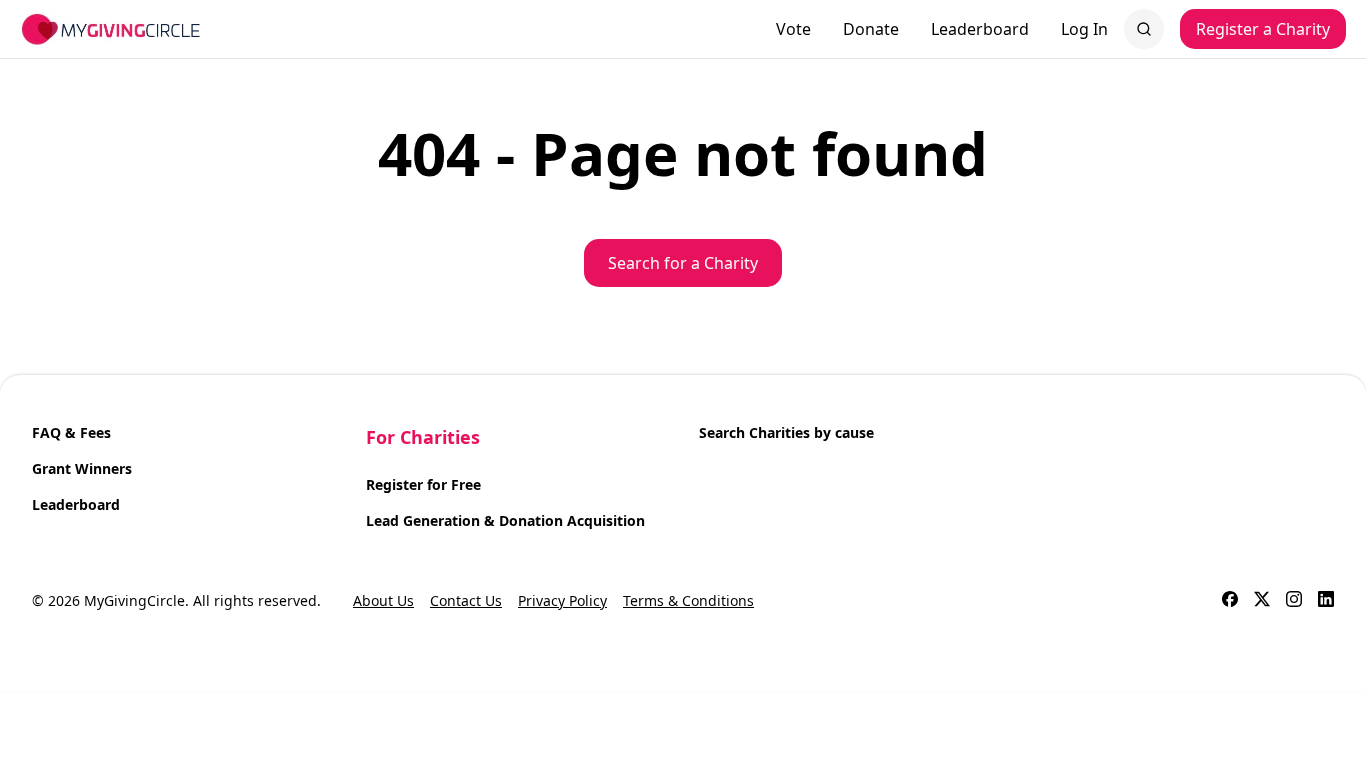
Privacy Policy (562, 600)
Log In (1084, 29)
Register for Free (423, 484)
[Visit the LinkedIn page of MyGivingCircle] (1326, 601)
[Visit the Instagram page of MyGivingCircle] (1294, 601)
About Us (383, 600)
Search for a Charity (683, 263)
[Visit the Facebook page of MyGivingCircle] (1230, 601)
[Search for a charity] (1144, 29)
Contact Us (466, 600)
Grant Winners (82, 468)
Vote (793, 29)
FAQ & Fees (71, 432)
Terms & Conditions (688, 600)
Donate (871, 29)
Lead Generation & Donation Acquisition (505, 520)
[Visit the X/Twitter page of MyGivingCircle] (1262, 601)
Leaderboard (980, 29)
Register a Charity (1263, 29)
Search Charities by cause (786, 432)
